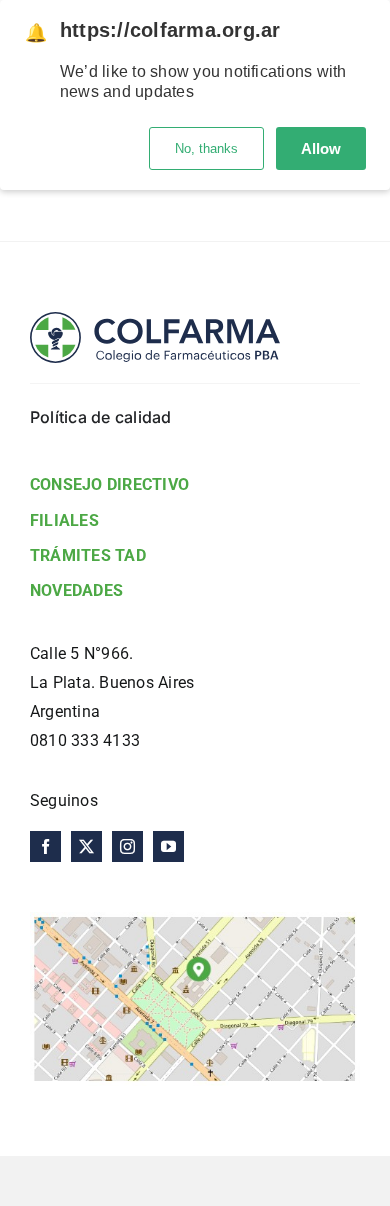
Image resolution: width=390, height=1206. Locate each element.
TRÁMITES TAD (88, 555)
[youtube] (168, 846)
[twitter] (86, 846)
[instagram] (127, 846)
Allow (321, 148)
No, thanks (206, 148)
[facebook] (45, 846)
